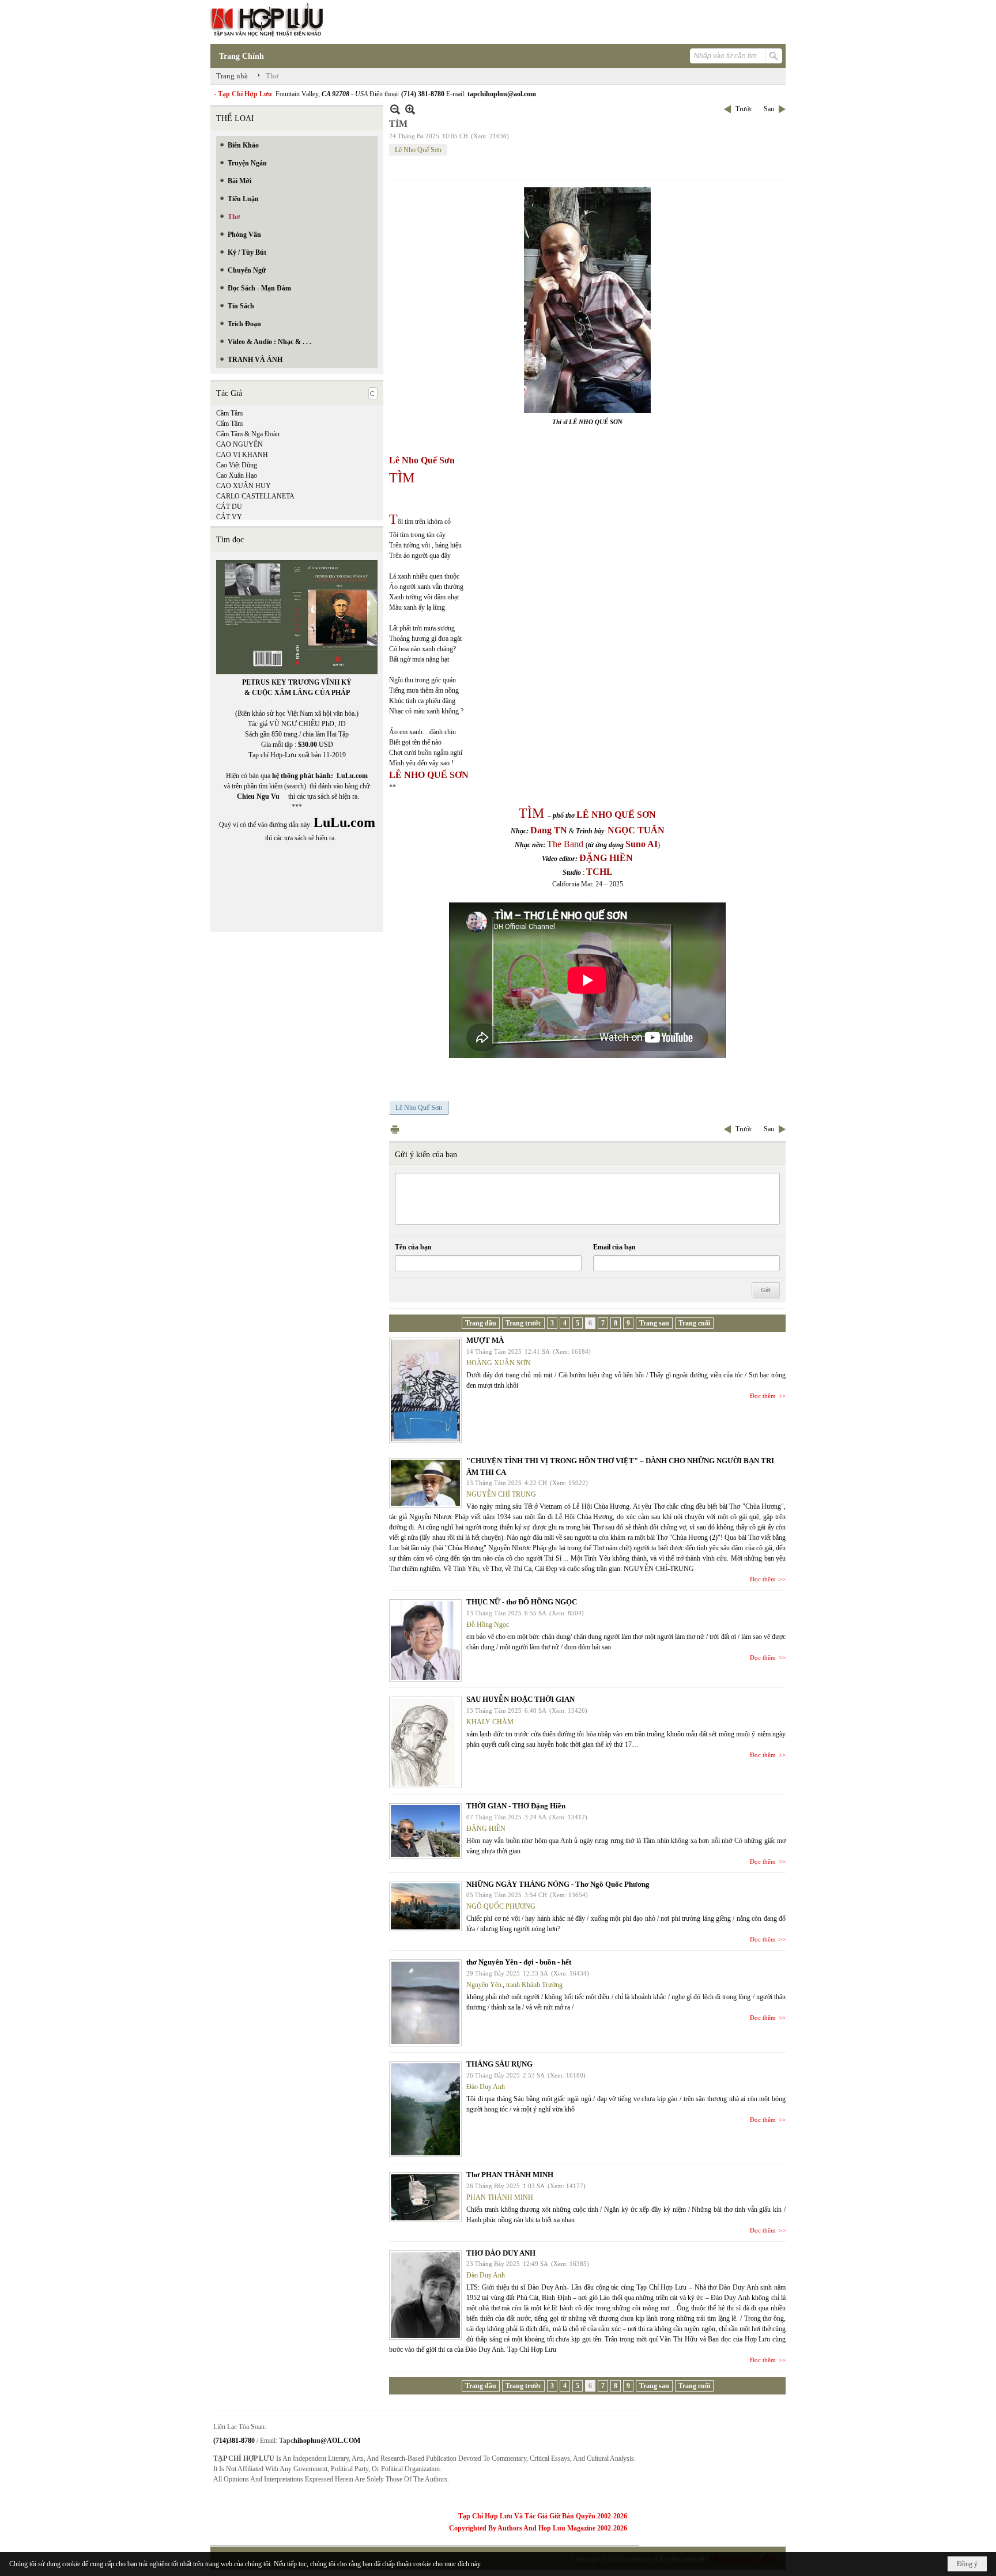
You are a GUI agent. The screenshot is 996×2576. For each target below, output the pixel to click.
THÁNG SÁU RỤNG (499, 2064)
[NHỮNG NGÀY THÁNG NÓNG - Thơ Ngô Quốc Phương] (425, 1906)
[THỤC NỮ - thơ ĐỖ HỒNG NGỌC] (425, 1640)
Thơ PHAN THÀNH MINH (510, 2175)
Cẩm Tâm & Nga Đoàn (248, 434)
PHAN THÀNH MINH (500, 2197)
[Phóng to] (410, 109)
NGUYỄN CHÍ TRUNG (501, 1494)
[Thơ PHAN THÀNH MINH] (425, 2197)
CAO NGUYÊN (239, 444)
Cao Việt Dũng (237, 465)
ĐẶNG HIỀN (486, 1829)
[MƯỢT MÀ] (425, 1390)
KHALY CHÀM (490, 1722)
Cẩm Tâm (229, 424)
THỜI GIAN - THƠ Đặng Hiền (516, 1806)
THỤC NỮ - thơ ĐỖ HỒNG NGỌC (522, 1602)
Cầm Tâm (229, 413)
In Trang (395, 1129)
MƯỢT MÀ (485, 1340)
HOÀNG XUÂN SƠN (499, 1363)
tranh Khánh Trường (534, 1985)
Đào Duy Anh (486, 2087)
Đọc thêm (763, 1396)
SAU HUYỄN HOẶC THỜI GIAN (520, 1699)
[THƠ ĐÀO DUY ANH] (425, 2295)
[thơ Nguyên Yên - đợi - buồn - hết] (425, 2003)
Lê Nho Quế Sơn (418, 150)
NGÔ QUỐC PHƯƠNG (501, 1906)
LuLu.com (352, 776)
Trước (744, 109)
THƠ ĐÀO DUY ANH (501, 2253)
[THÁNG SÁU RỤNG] (425, 2109)
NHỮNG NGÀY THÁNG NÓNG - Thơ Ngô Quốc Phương (558, 1884)
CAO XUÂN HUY (244, 486)
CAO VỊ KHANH (242, 455)
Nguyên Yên (484, 1985)
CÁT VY (229, 517)
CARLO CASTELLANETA (255, 496)
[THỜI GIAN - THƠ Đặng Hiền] (425, 1831)
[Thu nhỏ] (395, 109)
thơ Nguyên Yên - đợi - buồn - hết (519, 1962)
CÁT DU (229, 507)
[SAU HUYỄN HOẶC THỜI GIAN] (425, 1742)
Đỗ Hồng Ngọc (488, 1625)
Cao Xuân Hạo (237, 475)
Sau (769, 109)
